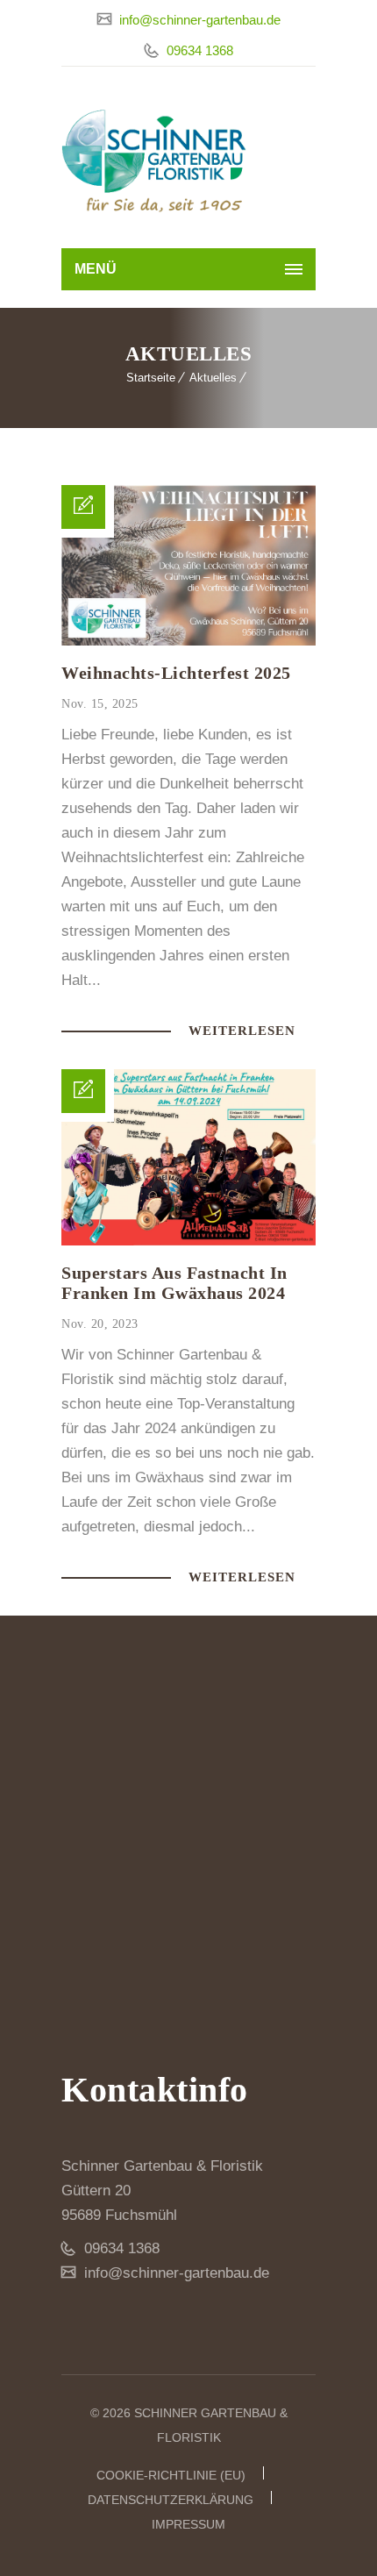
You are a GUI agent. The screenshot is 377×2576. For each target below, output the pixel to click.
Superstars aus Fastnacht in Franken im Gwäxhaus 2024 (174, 1283)
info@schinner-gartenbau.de (198, 20)
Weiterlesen (244, 1031)
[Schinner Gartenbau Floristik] (154, 162)
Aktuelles (213, 378)
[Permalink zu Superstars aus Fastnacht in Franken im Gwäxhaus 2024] (188, 1241)
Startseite (151, 378)
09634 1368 (198, 50)
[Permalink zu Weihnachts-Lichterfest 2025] (188, 641)
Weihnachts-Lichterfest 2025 (176, 673)
